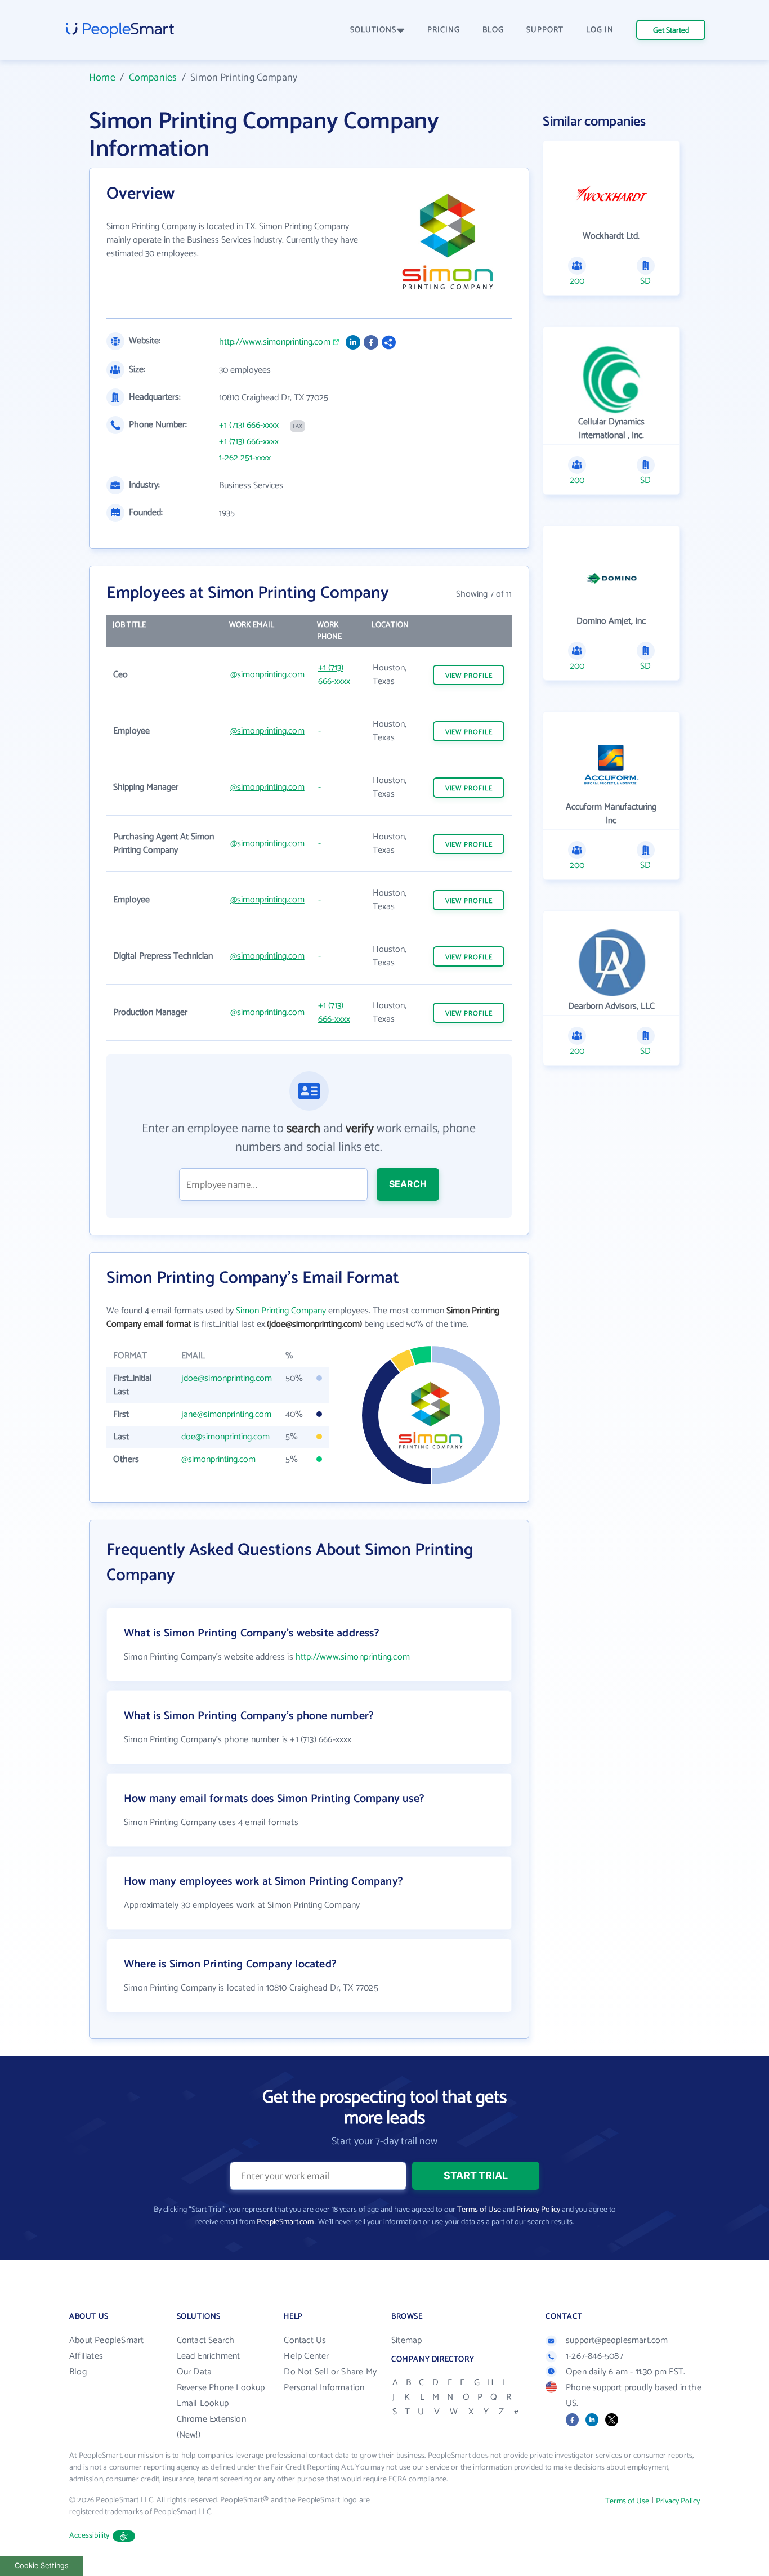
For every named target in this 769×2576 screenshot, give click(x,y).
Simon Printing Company (281, 1311)
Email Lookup (203, 2403)
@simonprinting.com (267, 675)
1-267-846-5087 (594, 2356)
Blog (78, 2372)
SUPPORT (545, 30)
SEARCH (408, 1184)
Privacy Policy (538, 2210)
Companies (153, 78)
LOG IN (600, 30)
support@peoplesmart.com (617, 2340)
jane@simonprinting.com (226, 1414)
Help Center (306, 2356)
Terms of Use (479, 2210)
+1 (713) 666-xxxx (249, 426)
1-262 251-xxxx (245, 458)
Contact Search (206, 2340)
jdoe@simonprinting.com (227, 1378)
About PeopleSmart (106, 2340)
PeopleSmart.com (285, 2222)
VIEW (469, 676)
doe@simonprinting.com (225, 1437)
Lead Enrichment (209, 2356)
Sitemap (406, 2340)
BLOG (493, 30)
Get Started (671, 31)
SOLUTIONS (373, 30)
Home (102, 78)
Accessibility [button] (90, 2536)
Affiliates (86, 2356)
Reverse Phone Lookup (221, 2388)
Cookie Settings (42, 2566)
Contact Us (305, 2340)
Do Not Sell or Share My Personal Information (330, 2380)
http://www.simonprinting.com (275, 342)
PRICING (444, 30)
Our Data (195, 2372)
